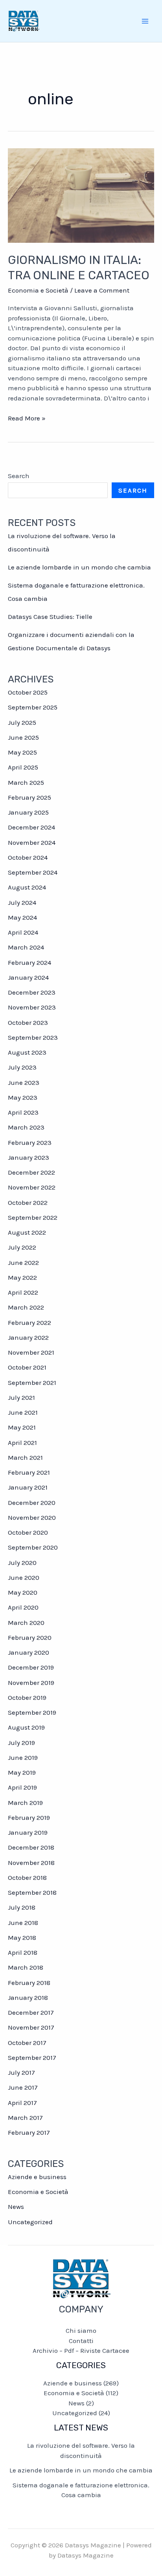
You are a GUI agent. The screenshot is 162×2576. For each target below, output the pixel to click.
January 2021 (28, 1487)
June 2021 (23, 1412)
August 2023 (27, 1052)
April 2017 (22, 2103)
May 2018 (22, 1937)
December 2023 (32, 992)
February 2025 (29, 797)
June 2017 (23, 2087)
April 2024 (23, 932)
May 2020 (23, 1592)
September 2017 (32, 2058)
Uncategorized (30, 2222)
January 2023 (29, 1157)
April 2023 (23, 1112)
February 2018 (29, 1983)
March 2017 (25, 2118)
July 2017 (21, 2072)
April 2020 (23, 1607)
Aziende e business (37, 2177)
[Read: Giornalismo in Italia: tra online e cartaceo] (81, 195)
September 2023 (33, 1037)
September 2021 (32, 1383)
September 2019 (32, 1712)
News (16, 2207)
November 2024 (32, 842)
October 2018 (27, 1877)
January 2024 (28, 977)
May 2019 (22, 1772)
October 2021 (27, 1367)
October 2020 (28, 1532)
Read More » (27, 419)
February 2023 (30, 1142)
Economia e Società (38, 290)
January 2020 (29, 1652)
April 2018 (23, 1952)
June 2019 (23, 1757)
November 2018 (31, 1863)
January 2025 (28, 812)
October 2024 (28, 857)
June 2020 (24, 1577)
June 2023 (24, 1082)
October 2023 (28, 1022)
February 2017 (29, 2132)
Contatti (81, 2341)
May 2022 (22, 1277)
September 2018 (32, 1892)
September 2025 (33, 707)
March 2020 (26, 1623)
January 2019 (28, 1832)
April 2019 (22, 1787)
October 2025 (28, 692)
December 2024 (31, 827)
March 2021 (25, 1457)
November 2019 (31, 1683)
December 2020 (32, 1503)
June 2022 (23, 1263)
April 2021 (22, 1443)
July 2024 (22, 902)
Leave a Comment (102, 290)
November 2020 (32, 1517)
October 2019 (27, 1697)
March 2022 (26, 1307)
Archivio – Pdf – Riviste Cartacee (81, 2350)
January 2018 (28, 1997)
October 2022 (28, 1202)
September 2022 (33, 1217)
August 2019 (26, 1727)
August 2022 (27, 1232)
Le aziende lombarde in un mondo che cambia (79, 567)
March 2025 (26, 782)
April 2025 (23, 767)
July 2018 (22, 1907)
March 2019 (25, 1803)
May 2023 (23, 1097)
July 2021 (21, 1397)
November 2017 (31, 2027)
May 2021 (22, 1427)
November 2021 (31, 1352)
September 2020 (33, 1547)
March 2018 (26, 1967)
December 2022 (31, 1172)
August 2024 (27, 887)
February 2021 (29, 1472)
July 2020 (22, 1563)
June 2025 (23, 737)
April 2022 (23, 1292)
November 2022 (32, 1187)
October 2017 (27, 2043)
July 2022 (22, 1247)
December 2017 (31, 2012)
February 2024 (29, 962)
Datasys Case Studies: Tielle (50, 617)
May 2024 (22, 917)
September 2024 (33, 872)
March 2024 (26, 947)
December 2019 (31, 1667)
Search (19, 476)
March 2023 (26, 1127)
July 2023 (22, 1067)
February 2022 (29, 1323)
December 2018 (31, 1847)
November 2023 (32, 1007)
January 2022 (28, 1337)
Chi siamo (81, 2330)
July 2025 (22, 722)
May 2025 (22, 752)
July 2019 (21, 1743)
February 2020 (30, 1637)
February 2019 (29, 1817)
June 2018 (23, 1923)
